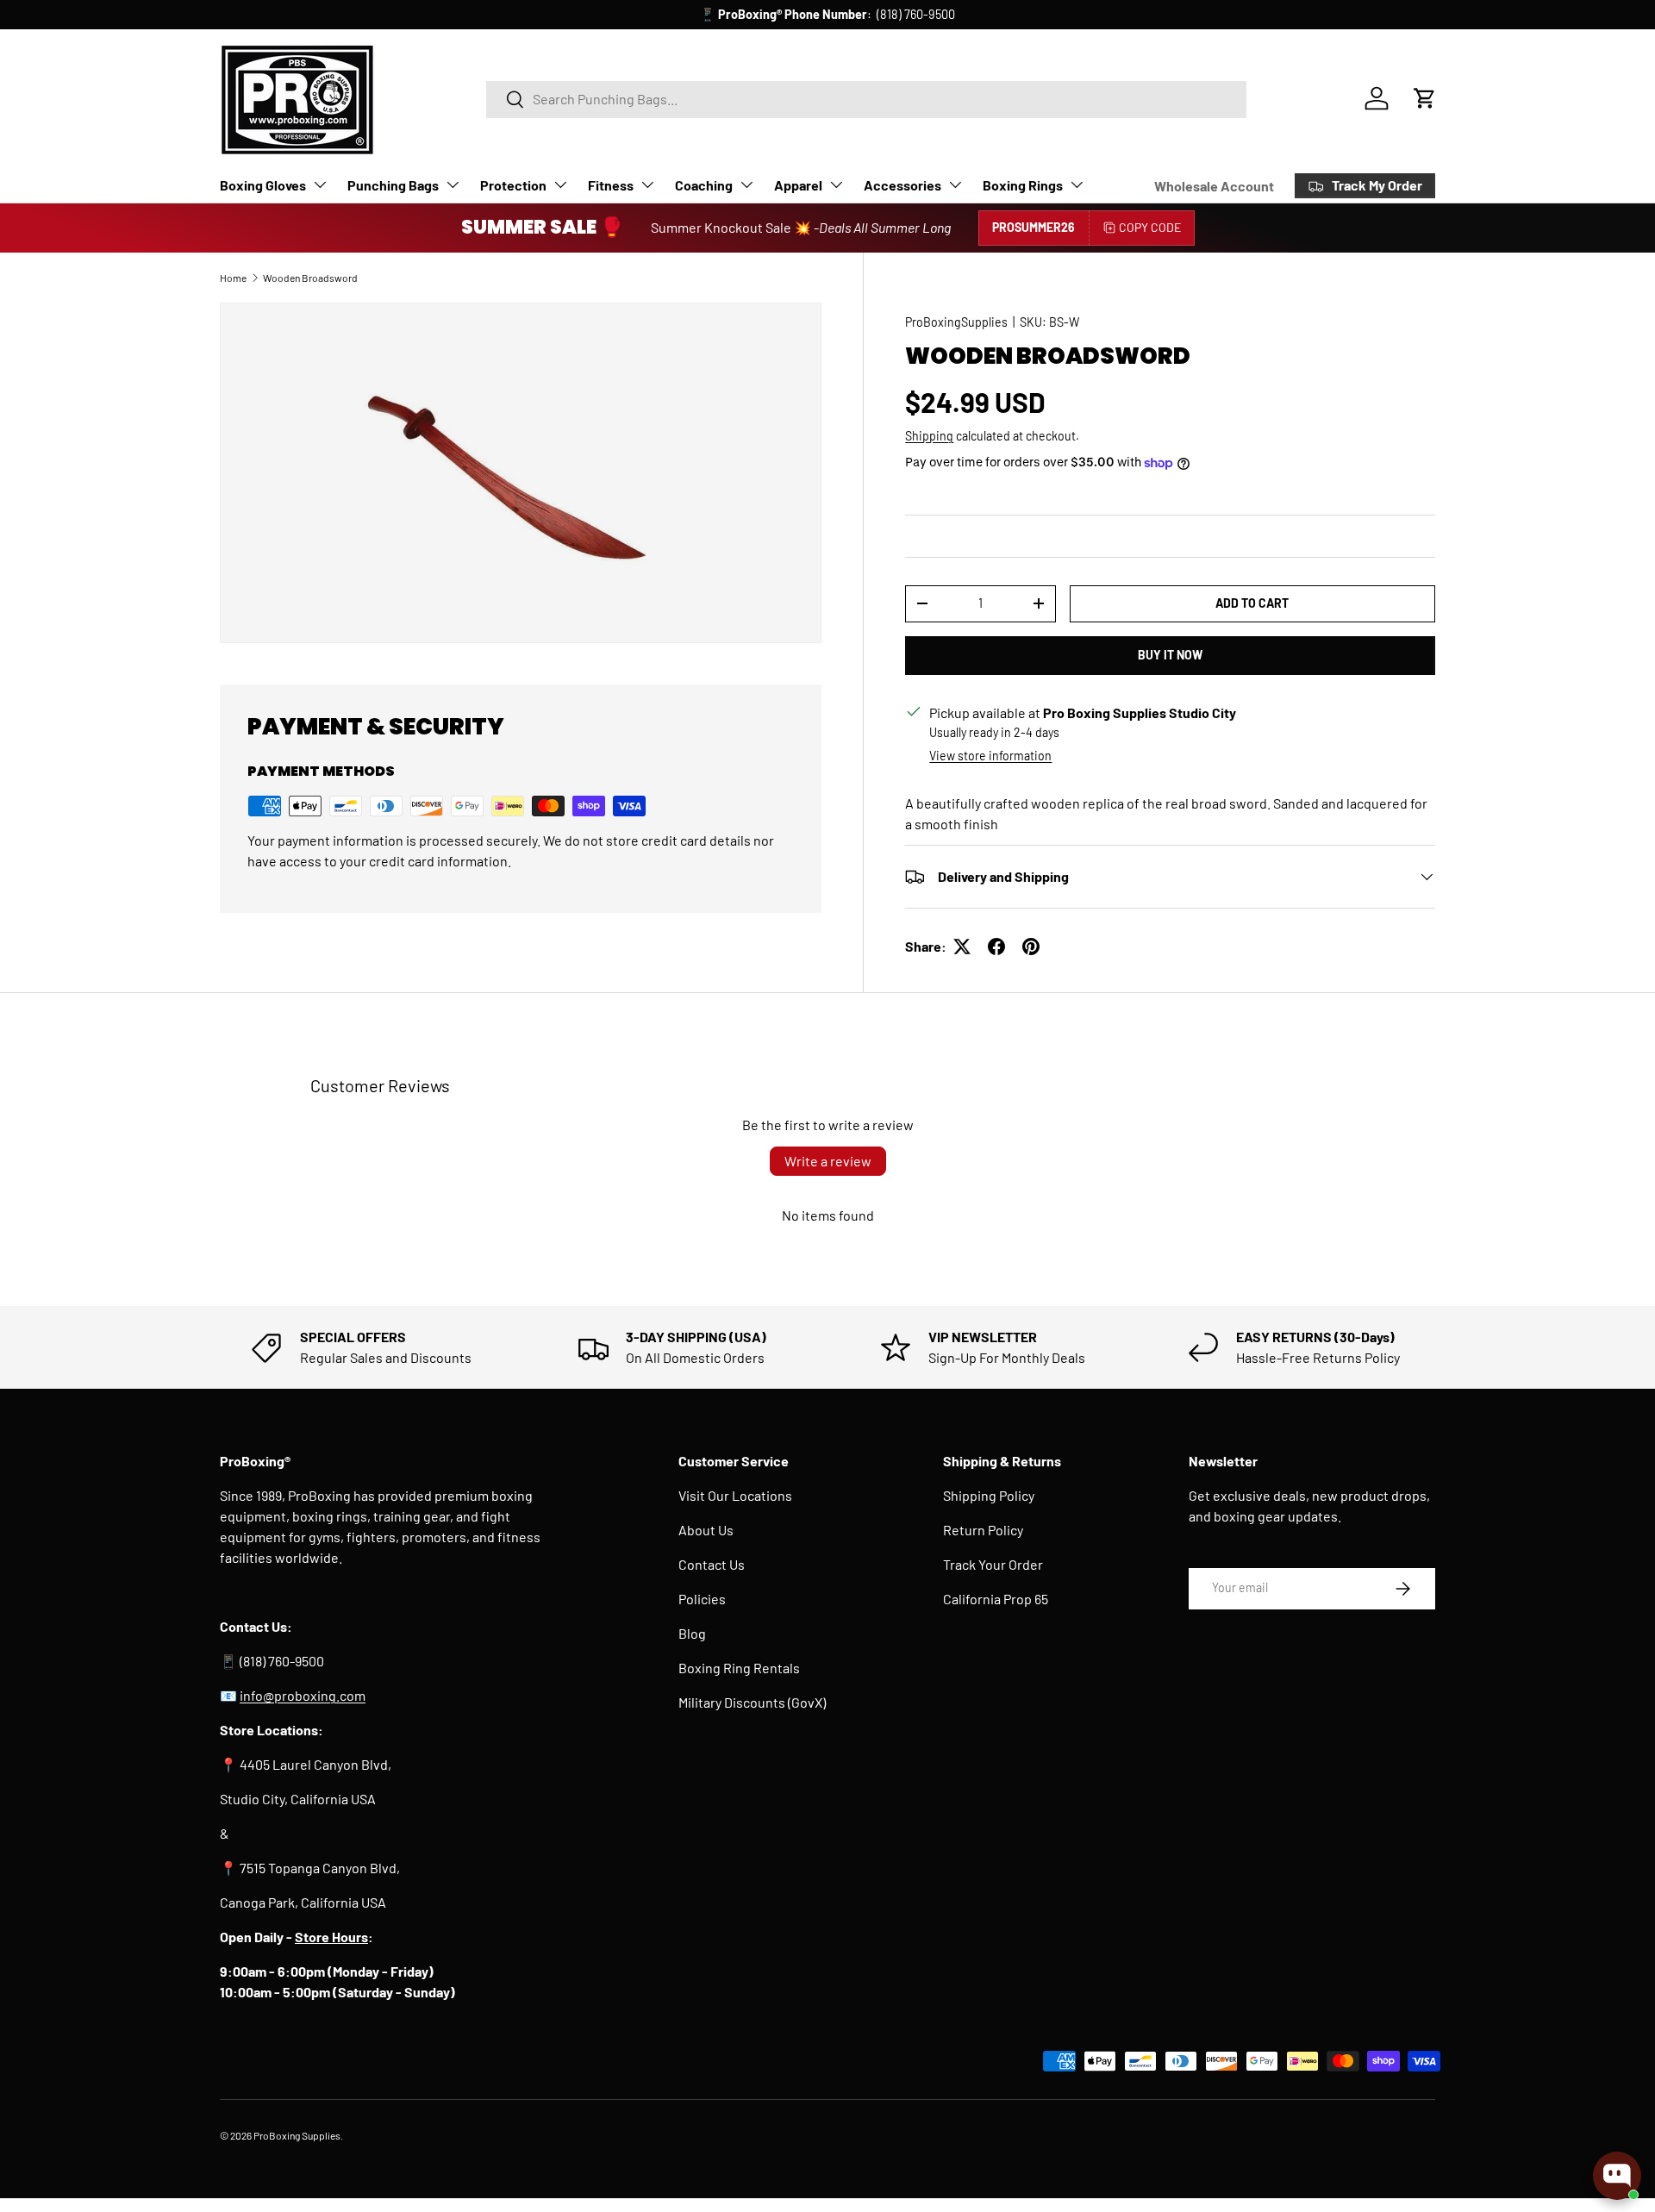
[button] (1425, 98)
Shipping (929, 436)
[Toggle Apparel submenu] (836, 184)
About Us (706, 1530)
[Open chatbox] (1617, 2176)
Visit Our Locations (735, 1495)
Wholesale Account (1214, 186)
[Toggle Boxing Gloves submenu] (320, 184)
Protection (513, 185)
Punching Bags (393, 185)
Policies (702, 1599)
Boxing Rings (1023, 185)
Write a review (828, 1161)
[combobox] (866, 99)
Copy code (1150, 227)
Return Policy (983, 1530)
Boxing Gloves (263, 185)
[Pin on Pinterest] (1031, 947)
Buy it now (1170, 655)
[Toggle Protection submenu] (560, 184)
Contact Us (712, 1564)
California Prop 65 (996, 1599)
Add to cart (1252, 603)
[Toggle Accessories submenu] (955, 184)
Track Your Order (993, 1564)
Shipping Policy (989, 1495)
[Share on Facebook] (996, 947)
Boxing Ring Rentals (739, 1668)
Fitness (611, 185)
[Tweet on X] (962, 947)
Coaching (704, 185)
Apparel (798, 185)
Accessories (902, 185)
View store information (990, 756)
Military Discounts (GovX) (752, 1702)
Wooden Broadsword (310, 278)
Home (233, 278)
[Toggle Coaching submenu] (746, 184)
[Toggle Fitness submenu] (647, 184)
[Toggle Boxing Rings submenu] (1077, 184)
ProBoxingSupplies (956, 322)
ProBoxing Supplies (297, 2135)
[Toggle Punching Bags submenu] (453, 184)
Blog (692, 1633)
